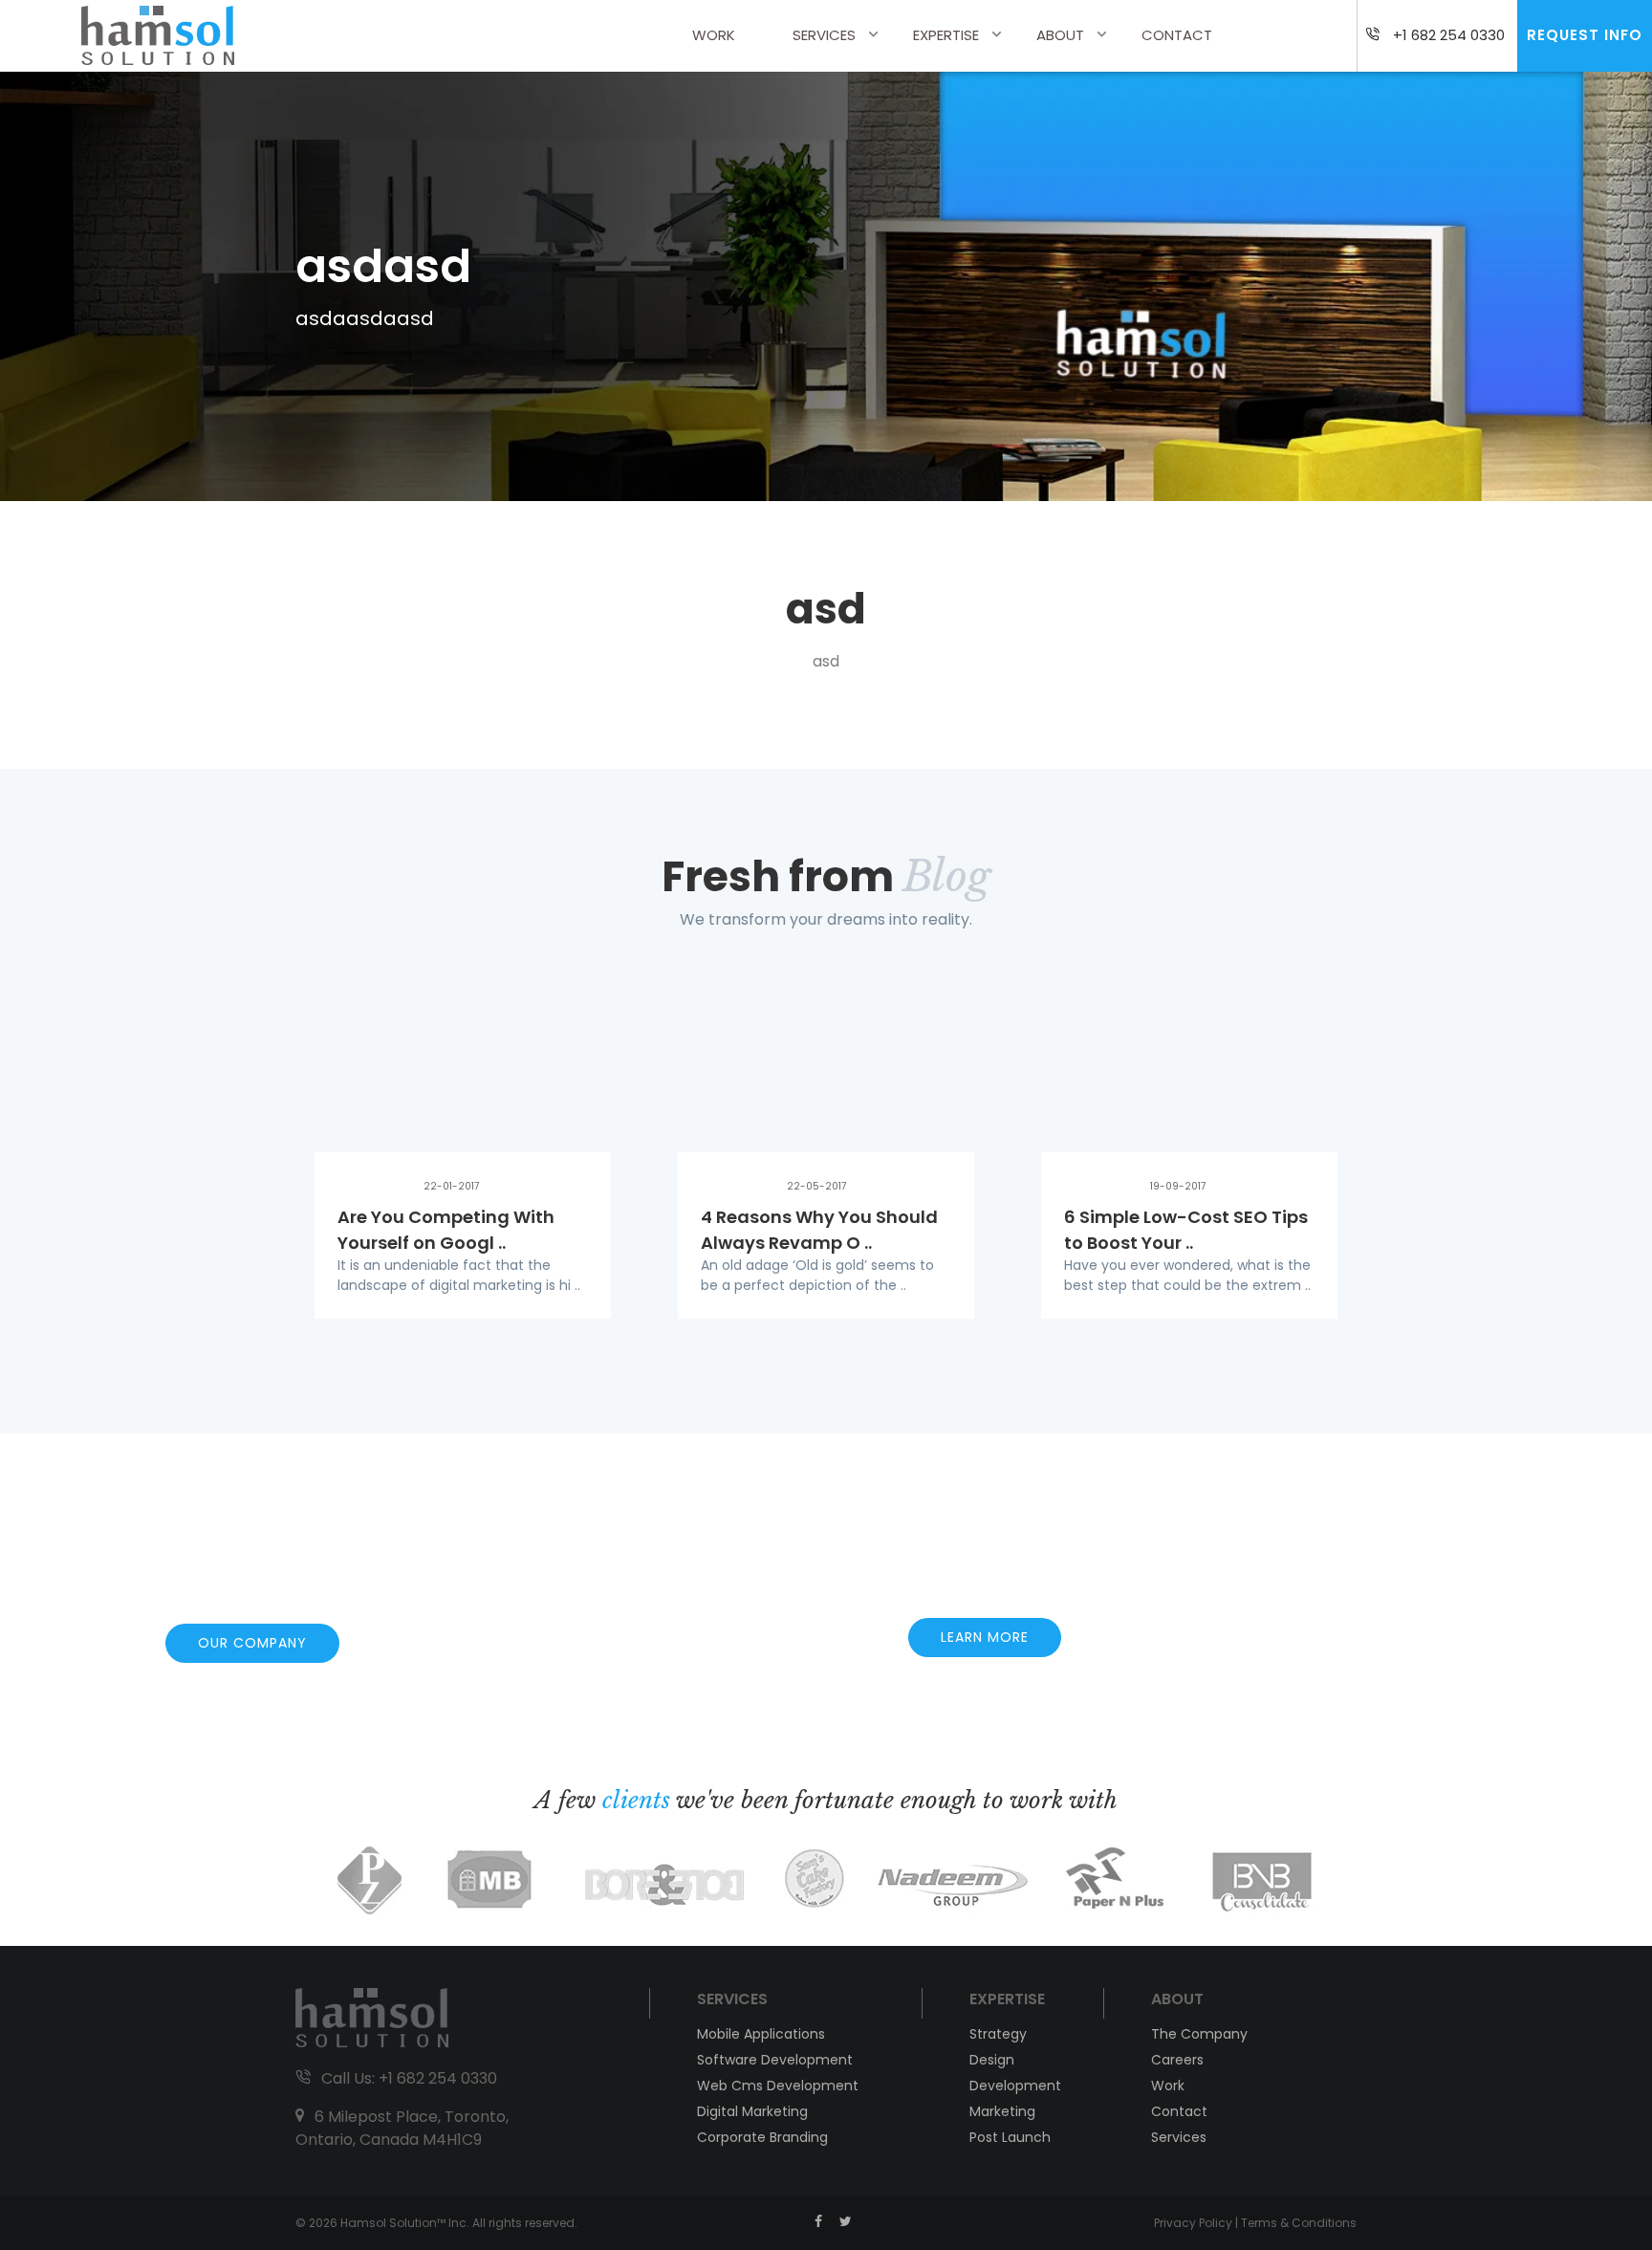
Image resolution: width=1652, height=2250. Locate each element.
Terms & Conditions (1299, 2223)
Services (824, 35)
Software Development (775, 2060)
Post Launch (1010, 2137)
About (1060, 35)
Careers (1177, 2060)
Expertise (946, 35)
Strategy (998, 2034)
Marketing (1002, 2111)
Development (1015, 2086)
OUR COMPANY (252, 1643)
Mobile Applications (761, 2034)
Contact (1177, 35)
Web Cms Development (778, 2086)
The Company (1199, 2034)
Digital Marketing (752, 2111)
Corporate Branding (762, 2137)
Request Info (1585, 35)
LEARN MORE (985, 1637)
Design (992, 2060)
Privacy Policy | (1197, 2223)
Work (714, 35)
